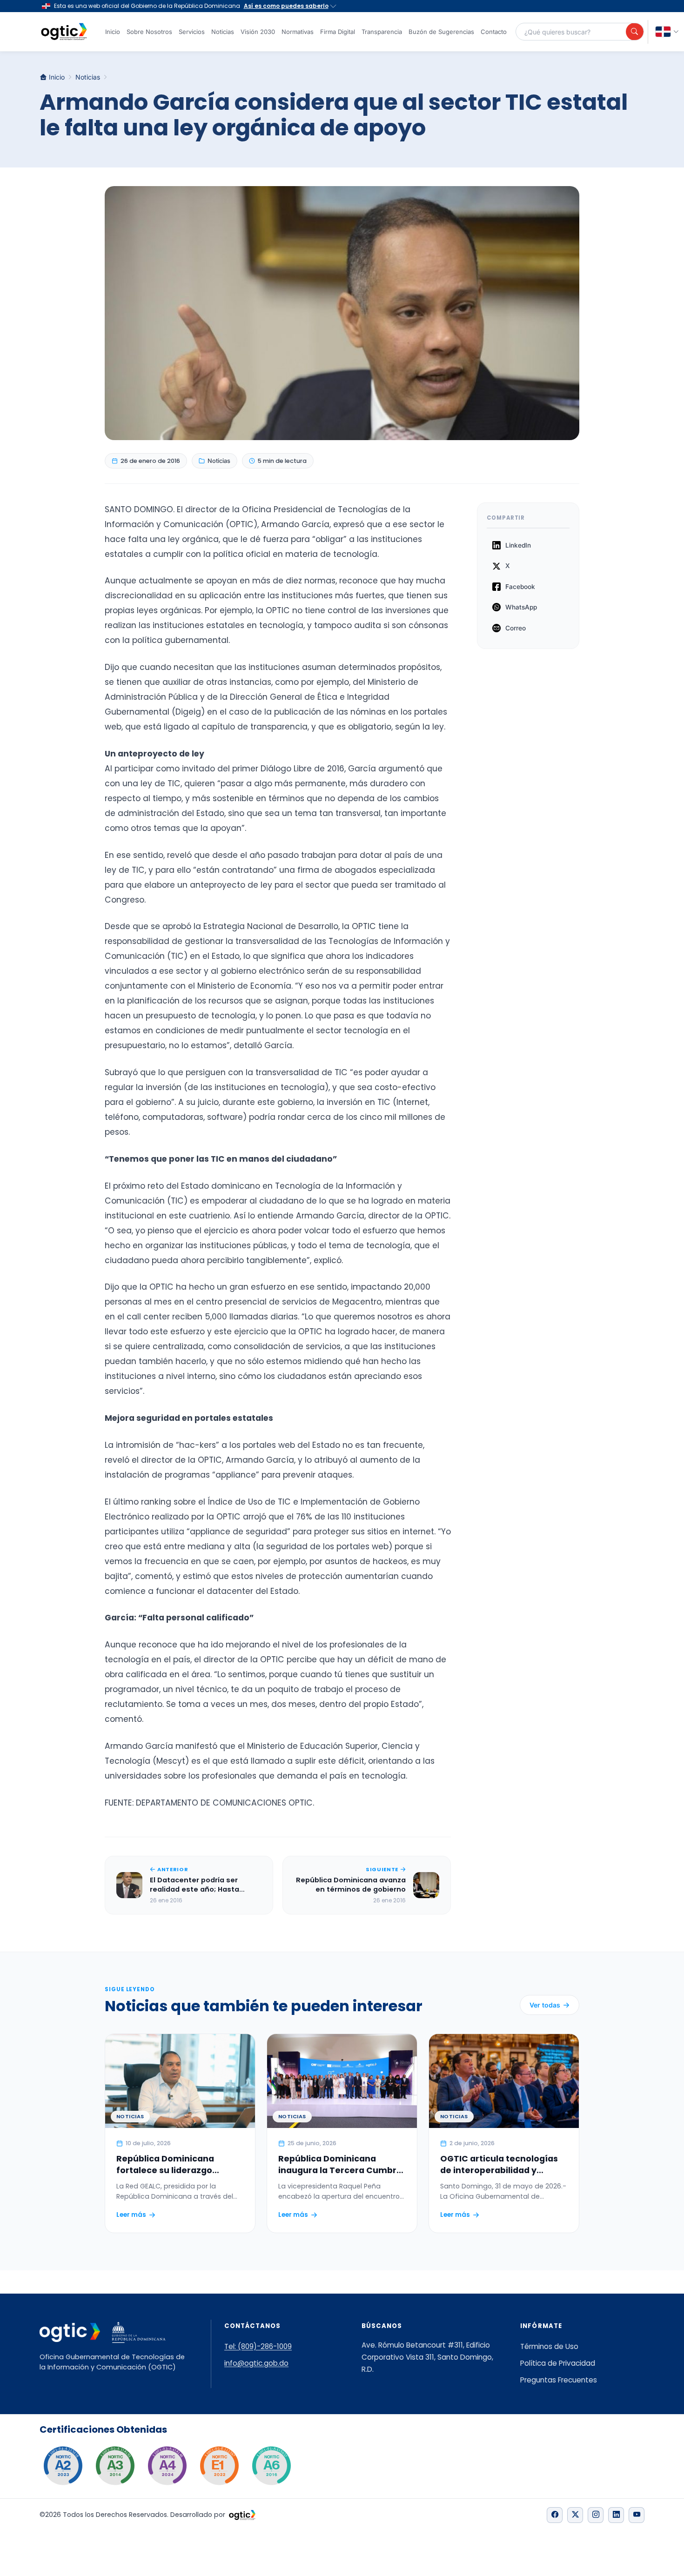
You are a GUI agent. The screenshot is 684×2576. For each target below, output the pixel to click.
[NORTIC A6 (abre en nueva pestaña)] (271, 2466)
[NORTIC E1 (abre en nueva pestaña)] (219, 2466)
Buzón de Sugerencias (441, 32)
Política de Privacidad (558, 2363)
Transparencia (382, 32)
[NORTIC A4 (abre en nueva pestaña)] (167, 2466)
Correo (516, 628)
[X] (575, 2515)
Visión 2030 (258, 32)
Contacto (494, 32)
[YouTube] (637, 2515)
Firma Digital (338, 32)
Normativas (298, 32)
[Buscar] (635, 32)
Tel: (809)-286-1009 (258, 2346)
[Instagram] (596, 2515)
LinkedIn (518, 545)
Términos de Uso (549, 2346)
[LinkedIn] (616, 2515)
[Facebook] (555, 2515)
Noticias (223, 32)
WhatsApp (521, 607)
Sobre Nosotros (149, 32)
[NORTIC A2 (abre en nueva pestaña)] (63, 2466)
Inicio (113, 32)
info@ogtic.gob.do (256, 2363)
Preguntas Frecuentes (559, 2380)
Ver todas (545, 2005)
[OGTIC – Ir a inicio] (64, 32)
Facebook (520, 587)
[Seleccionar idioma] (667, 32)
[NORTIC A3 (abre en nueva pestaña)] (115, 2466)
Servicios (192, 32)
